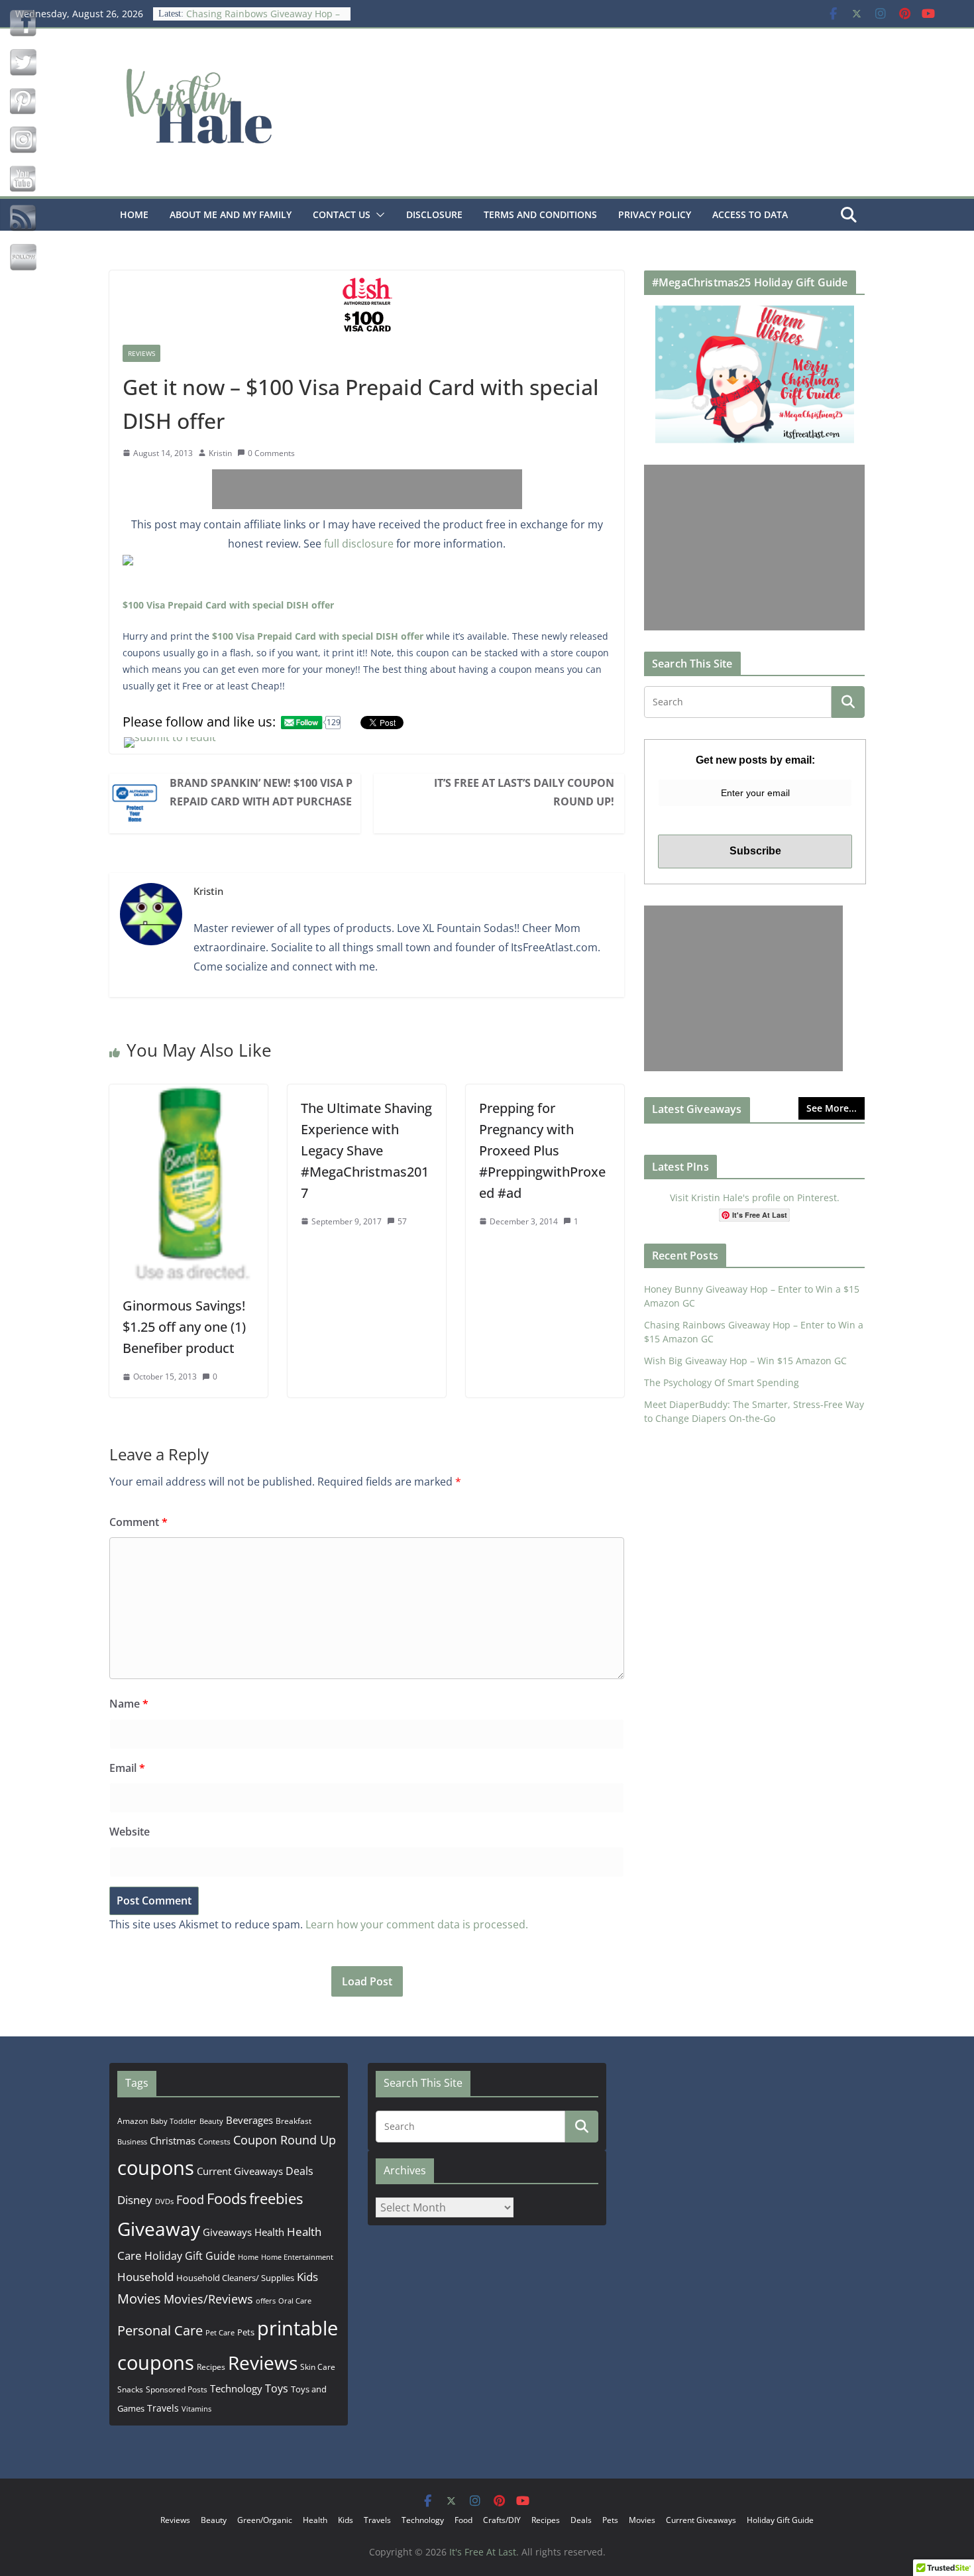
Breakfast (294, 2121)
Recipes (211, 2367)
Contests (214, 2141)
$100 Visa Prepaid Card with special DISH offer (228, 605)
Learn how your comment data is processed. (417, 1924)
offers (266, 2301)
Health (269, 2232)
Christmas (173, 2140)
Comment (138, 1522)
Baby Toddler (174, 2121)
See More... (832, 1108)
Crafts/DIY (502, 2520)
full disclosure (359, 544)
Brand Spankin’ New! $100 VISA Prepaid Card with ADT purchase (261, 792)
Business (132, 2141)
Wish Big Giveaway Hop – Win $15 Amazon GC (745, 1361)
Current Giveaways (240, 2171)
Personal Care (160, 2330)
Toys (277, 2388)
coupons (156, 2168)
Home (134, 214)
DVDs (164, 2201)
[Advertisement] (367, 489)
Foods (227, 2198)
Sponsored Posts (177, 2389)
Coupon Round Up (285, 2140)
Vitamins (196, 2409)
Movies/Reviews (208, 2299)
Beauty (211, 2121)
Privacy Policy (655, 214)
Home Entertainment (297, 2257)
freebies (276, 2198)
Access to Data (750, 214)
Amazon (133, 2121)
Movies (139, 2299)
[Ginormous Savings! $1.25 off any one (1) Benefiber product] (189, 1094)
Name (129, 1704)
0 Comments (271, 453)
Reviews (141, 353)
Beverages (249, 2120)
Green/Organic (265, 2520)
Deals (299, 2171)
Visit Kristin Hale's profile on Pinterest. (755, 1198)
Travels (163, 2408)
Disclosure (434, 214)
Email (127, 1768)
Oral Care (295, 2301)
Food (190, 2199)
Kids (307, 2277)
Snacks (130, 2389)
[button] (378, 215)
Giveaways (227, 2232)
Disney (135, 2200)
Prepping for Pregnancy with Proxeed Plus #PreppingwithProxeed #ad (542, 1150)
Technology (236, 2388)
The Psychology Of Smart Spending (722, 1382)
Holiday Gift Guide (190, 2256)
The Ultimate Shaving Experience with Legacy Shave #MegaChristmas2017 (366, 1150)
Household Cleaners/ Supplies (235, 2278)
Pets (246, 2332)
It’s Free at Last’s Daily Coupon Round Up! (524, 792)
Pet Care (220, 2332)
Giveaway (159, 2229)
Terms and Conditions (540, 214)
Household (145, 2276)
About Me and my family (231, 214)
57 (402, 1221)
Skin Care (318, 2367)
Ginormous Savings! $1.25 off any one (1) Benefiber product (184, 1327)
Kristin (220, 453)
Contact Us (342, 214)
